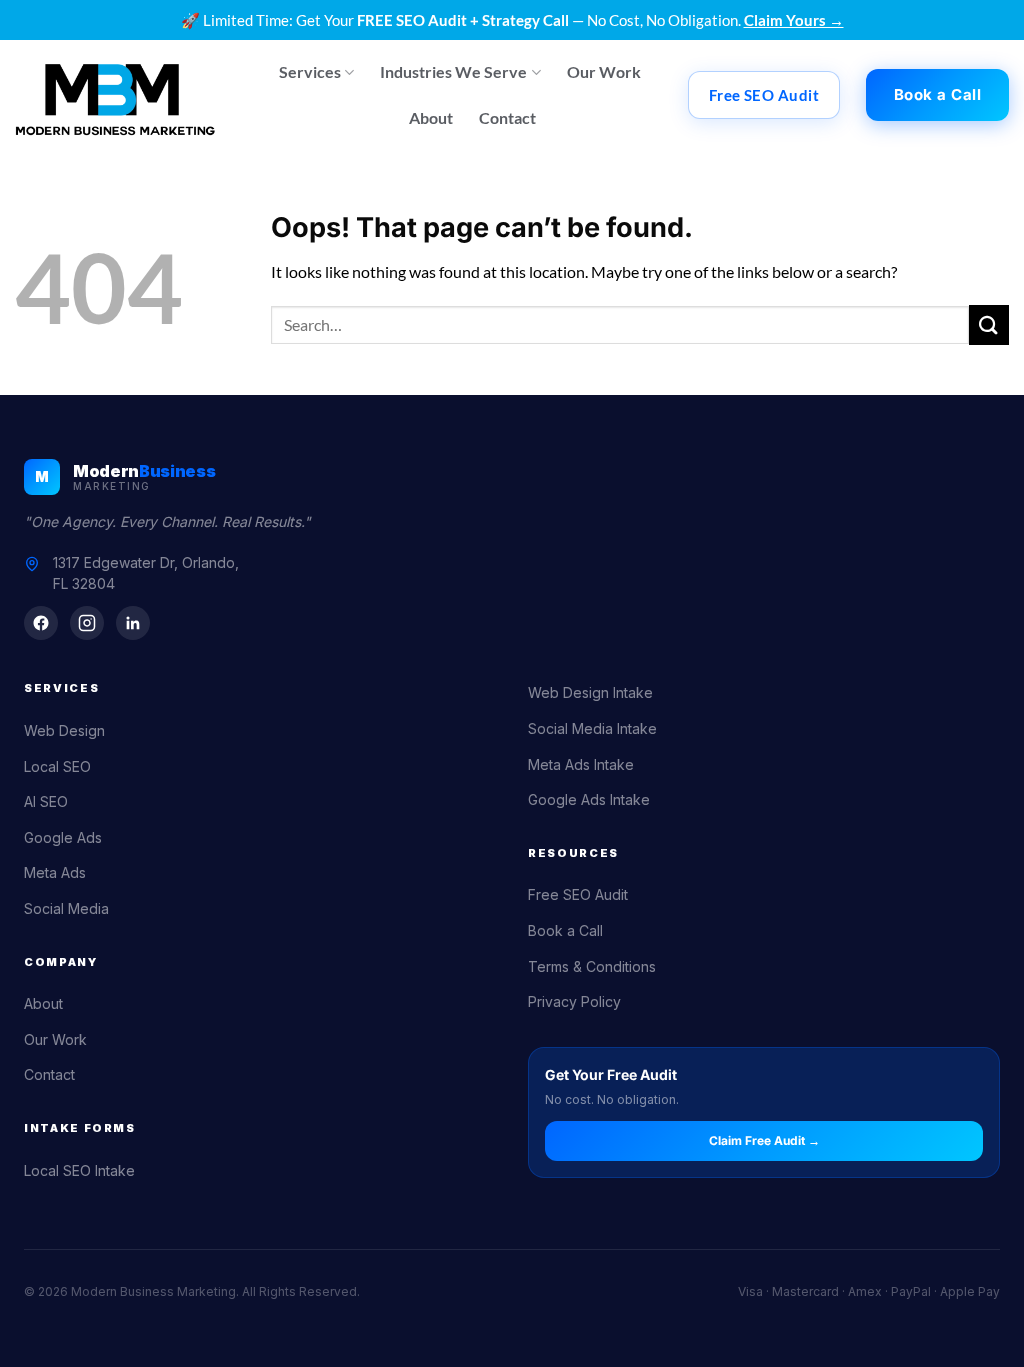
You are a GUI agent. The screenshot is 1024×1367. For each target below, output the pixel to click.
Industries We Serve (453, 71)
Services (310, 71)
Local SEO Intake (79, 1170)
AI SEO (46, 801)
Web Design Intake (590, 692)
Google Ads (63, 837)
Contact (507, 117)
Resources (573, 853)
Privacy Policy (574, 1001)
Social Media (66, 908)
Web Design (64, 730)
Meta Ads (55, 872)
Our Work (604, 71)
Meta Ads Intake (581, 764)
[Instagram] (87, 623)
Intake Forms (80, 1128)
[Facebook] (41, 623)
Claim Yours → (794, 20)
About (431, 117)
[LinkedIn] (133, 623)
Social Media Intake (592, 728)
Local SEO (57, 766)
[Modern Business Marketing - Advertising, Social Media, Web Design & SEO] (115, 95)
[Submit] (989, 324)
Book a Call (565, 930)
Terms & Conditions (592, 966)
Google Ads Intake (589, 799)
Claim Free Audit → (764, 1140)
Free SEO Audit (578, 894)
